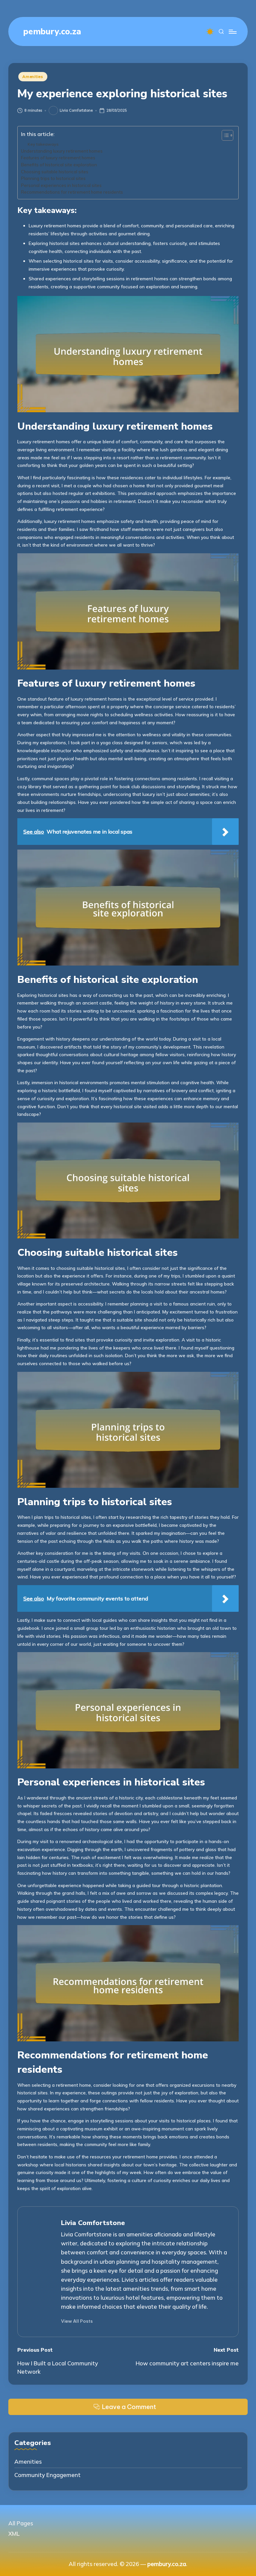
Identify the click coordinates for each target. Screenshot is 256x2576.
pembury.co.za (52, 31)
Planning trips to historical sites (53, 178)
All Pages (21, 2523)
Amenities (33, 76)
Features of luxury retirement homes (58, 158)
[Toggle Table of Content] (224, 135)
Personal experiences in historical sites (61, 185)
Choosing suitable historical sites (55, 172)
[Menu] (232, 32)
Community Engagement (47, 2475)
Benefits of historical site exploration (59, 165)
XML (14, 2534)
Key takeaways (43, 144)
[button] (77, 2321)
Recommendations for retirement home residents (72, 192)
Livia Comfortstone (93, 2223)
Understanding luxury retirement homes (62, 151)
